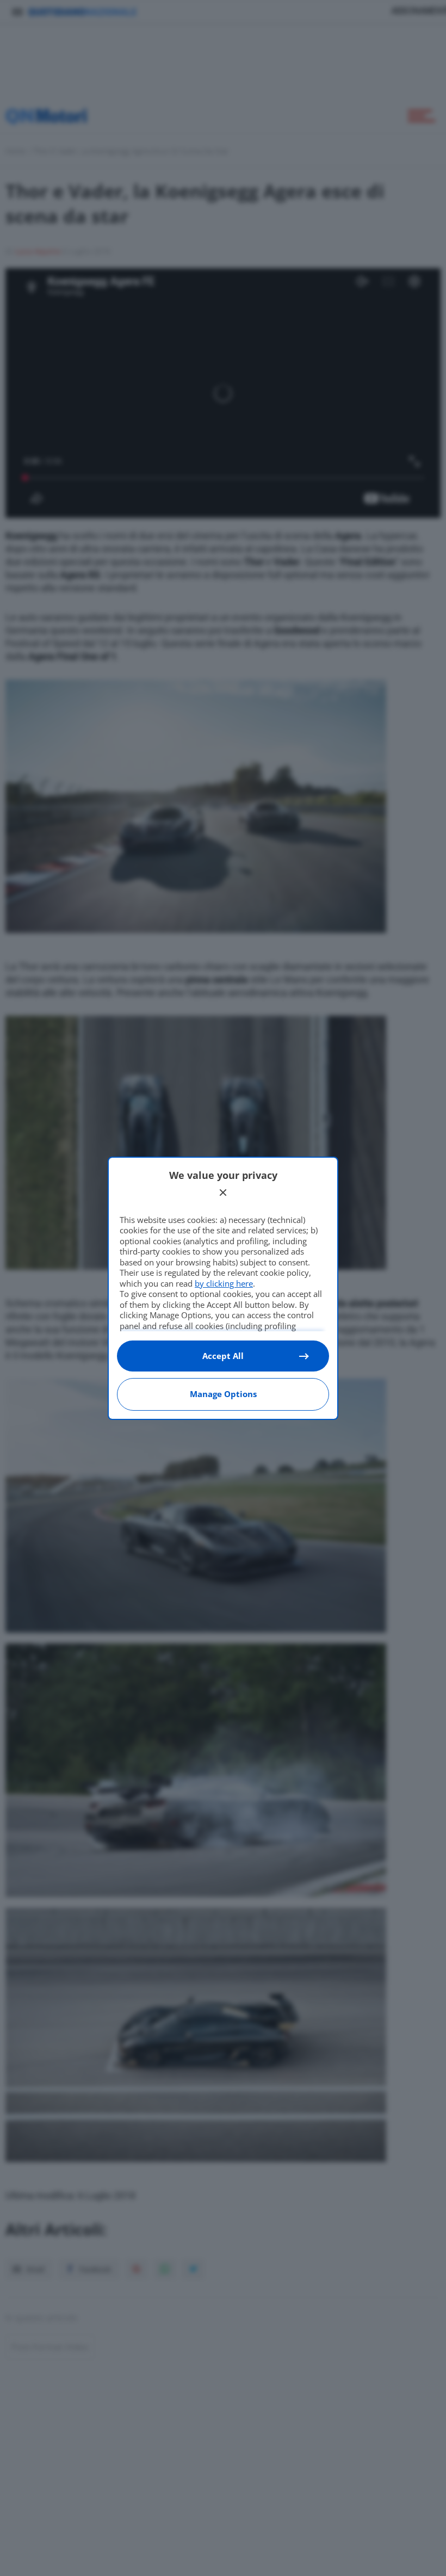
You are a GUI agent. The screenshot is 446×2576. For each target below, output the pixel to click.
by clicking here (224, 1283)
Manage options (223, 1394)
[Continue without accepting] (223, 1193)
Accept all (223, 1356)
